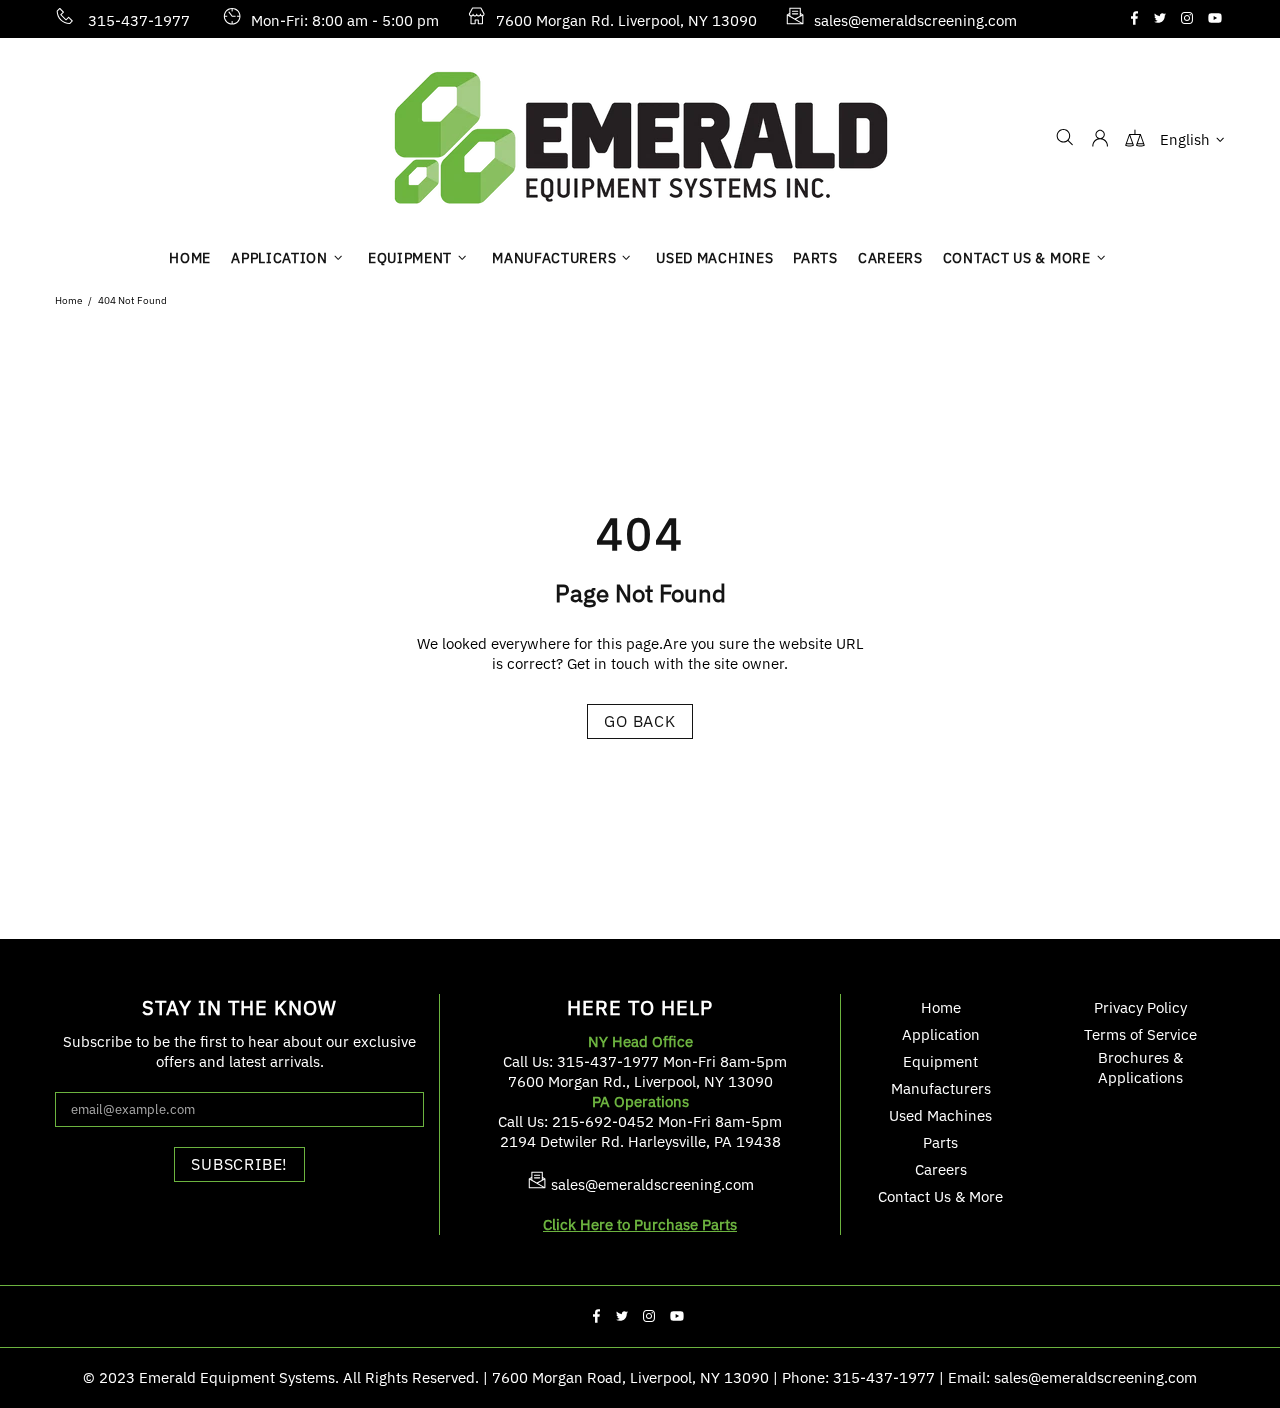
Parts (940, 1142)
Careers (941, 1169)
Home (68, 300)
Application (941, 1034)
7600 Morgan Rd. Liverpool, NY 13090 (626, 20)
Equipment (940, 1061)
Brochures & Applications (1140, 1067)
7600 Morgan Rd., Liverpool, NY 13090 (640, 1081)
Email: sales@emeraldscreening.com (1072, 1377)
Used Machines (940, 1115)
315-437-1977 (139, 20)
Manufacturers (941, 1088)
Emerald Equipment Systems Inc (640, 137)
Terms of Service (1140, 1034)
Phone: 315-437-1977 (858, 1377)
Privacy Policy (1140, 1007)
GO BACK (640, 721)
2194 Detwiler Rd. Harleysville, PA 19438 (640, 1141)
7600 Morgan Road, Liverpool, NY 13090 (630, 1377)
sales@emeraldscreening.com (915, 20)
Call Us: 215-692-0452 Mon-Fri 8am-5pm (640, 1121)
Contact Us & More (940, 1196)
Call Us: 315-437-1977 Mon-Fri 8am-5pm (645, 1061)
